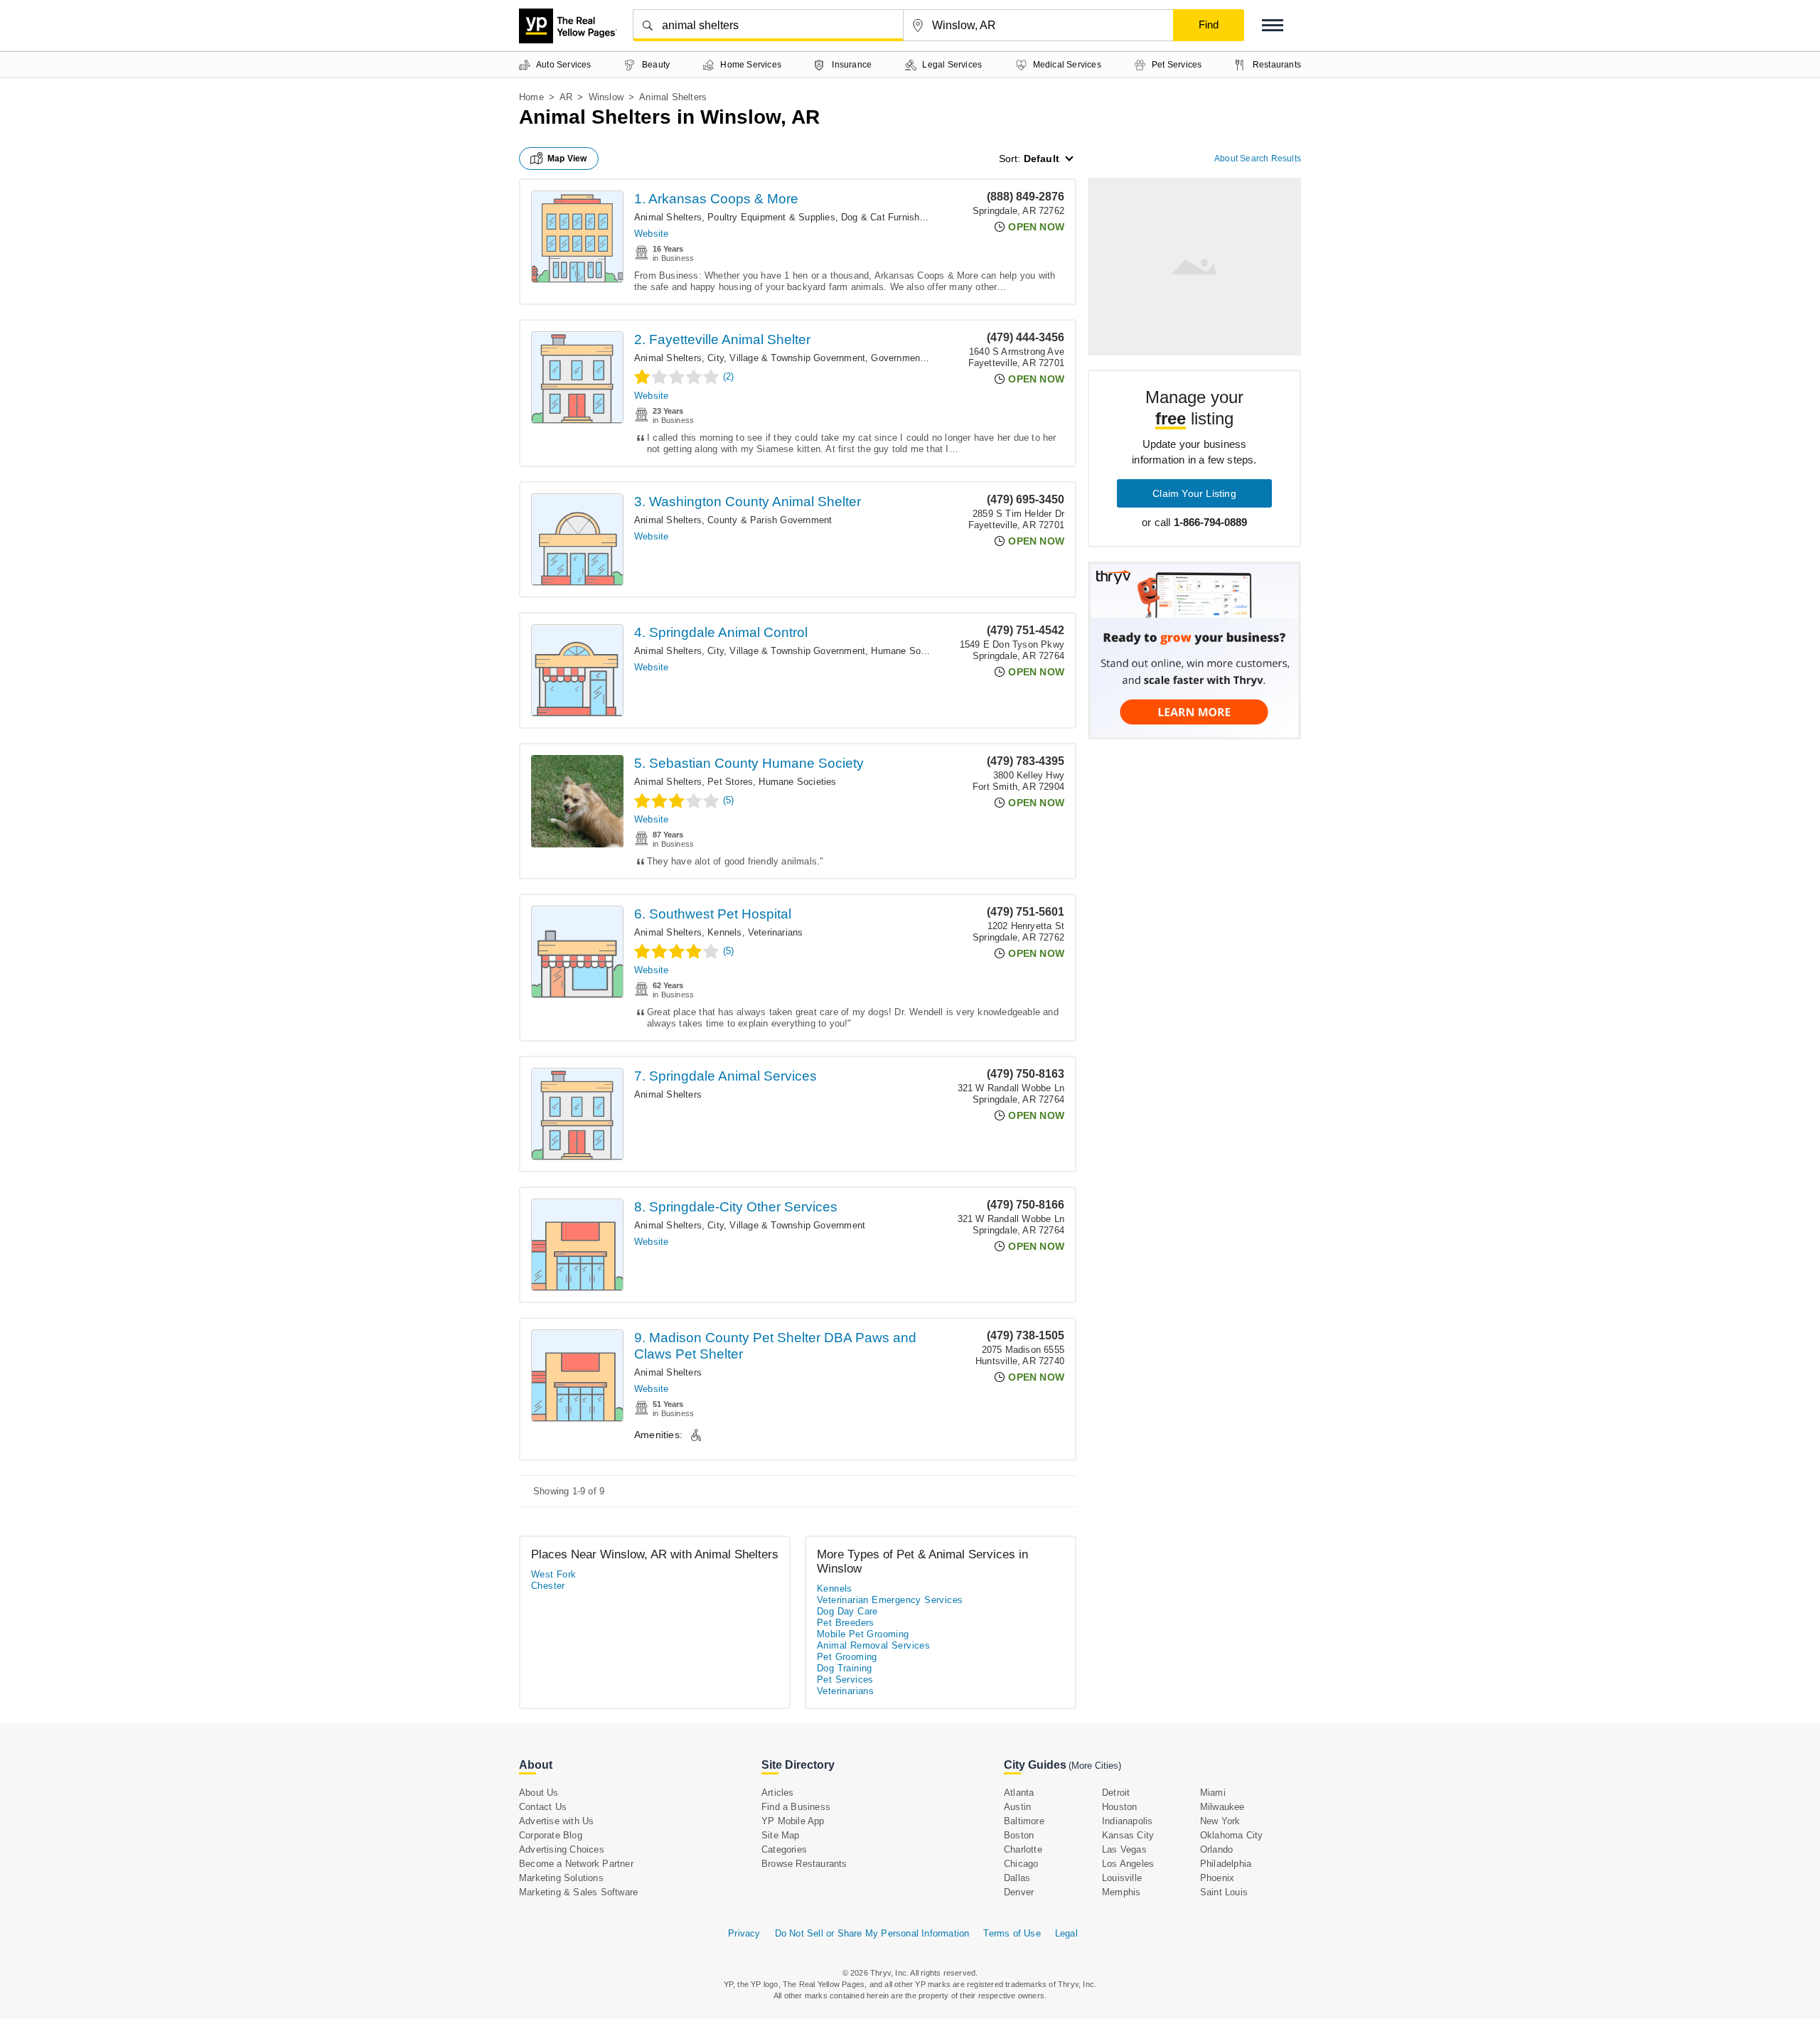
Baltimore (1024, 1821)
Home (531, 97)
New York (1220, 1821)
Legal (1066, 1933)
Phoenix (1217, 1878)
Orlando (1216, 1849)
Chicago (1021, 1864)
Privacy (744, 1933)
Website (651, 234)
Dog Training (845, 1668)
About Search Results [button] (1258, 159)
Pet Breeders (846, 1623)
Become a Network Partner (576, 1864)
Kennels (724, 932)
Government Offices (914, 358)
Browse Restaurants (804, 1864)
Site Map (781, 1835)
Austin (1017, 1807)
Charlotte (1023, 1849)
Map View (567, 159)
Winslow (606, 97)
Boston (1019, 1835)
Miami (1213, 1793)
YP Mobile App (793, 1821)
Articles (778, 1793)
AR (566, 97)
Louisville (1122, 1878)
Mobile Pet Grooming (863, 1634)
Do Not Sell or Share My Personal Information (872, 1933)
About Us (539, 1793)
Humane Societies (910, 651)
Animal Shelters (668, 217)
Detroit (1116, 1793)
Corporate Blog (551, 1835)
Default (1042, 159)
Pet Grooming (847, 1657)
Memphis (1121, 1892)
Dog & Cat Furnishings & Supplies (914, 217)
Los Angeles (1128, 1864)
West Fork (554, 1574)
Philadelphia (1226, 1864)
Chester (548, 1586)
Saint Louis (1224, 1892)
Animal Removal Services (873, 1645)
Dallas (1017, 1878)
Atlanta (1019, 1793)
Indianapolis (1127, 1821)
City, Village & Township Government (786, 358)
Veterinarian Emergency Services (890, 1600)
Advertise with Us (556, 1821)
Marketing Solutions (561, 1878)
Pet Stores (730, 782)
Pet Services (845, 1680)
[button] (1273, 25)
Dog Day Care (847, 1611)
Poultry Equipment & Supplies (771, 217)
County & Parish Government (770, 520)
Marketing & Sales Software (578, 1892)
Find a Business (796, 1807)
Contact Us (543, 1807)
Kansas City (1128, 1835)
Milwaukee (1222, 1807)
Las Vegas (1124, 1849)
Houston (1119, 1807)
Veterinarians (776, 932)
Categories (784, 1849)
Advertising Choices (562, 1849)
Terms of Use (1012, 1933)
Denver (1019, 1892)
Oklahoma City (1232, 1835)
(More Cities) (1095, 1766)
